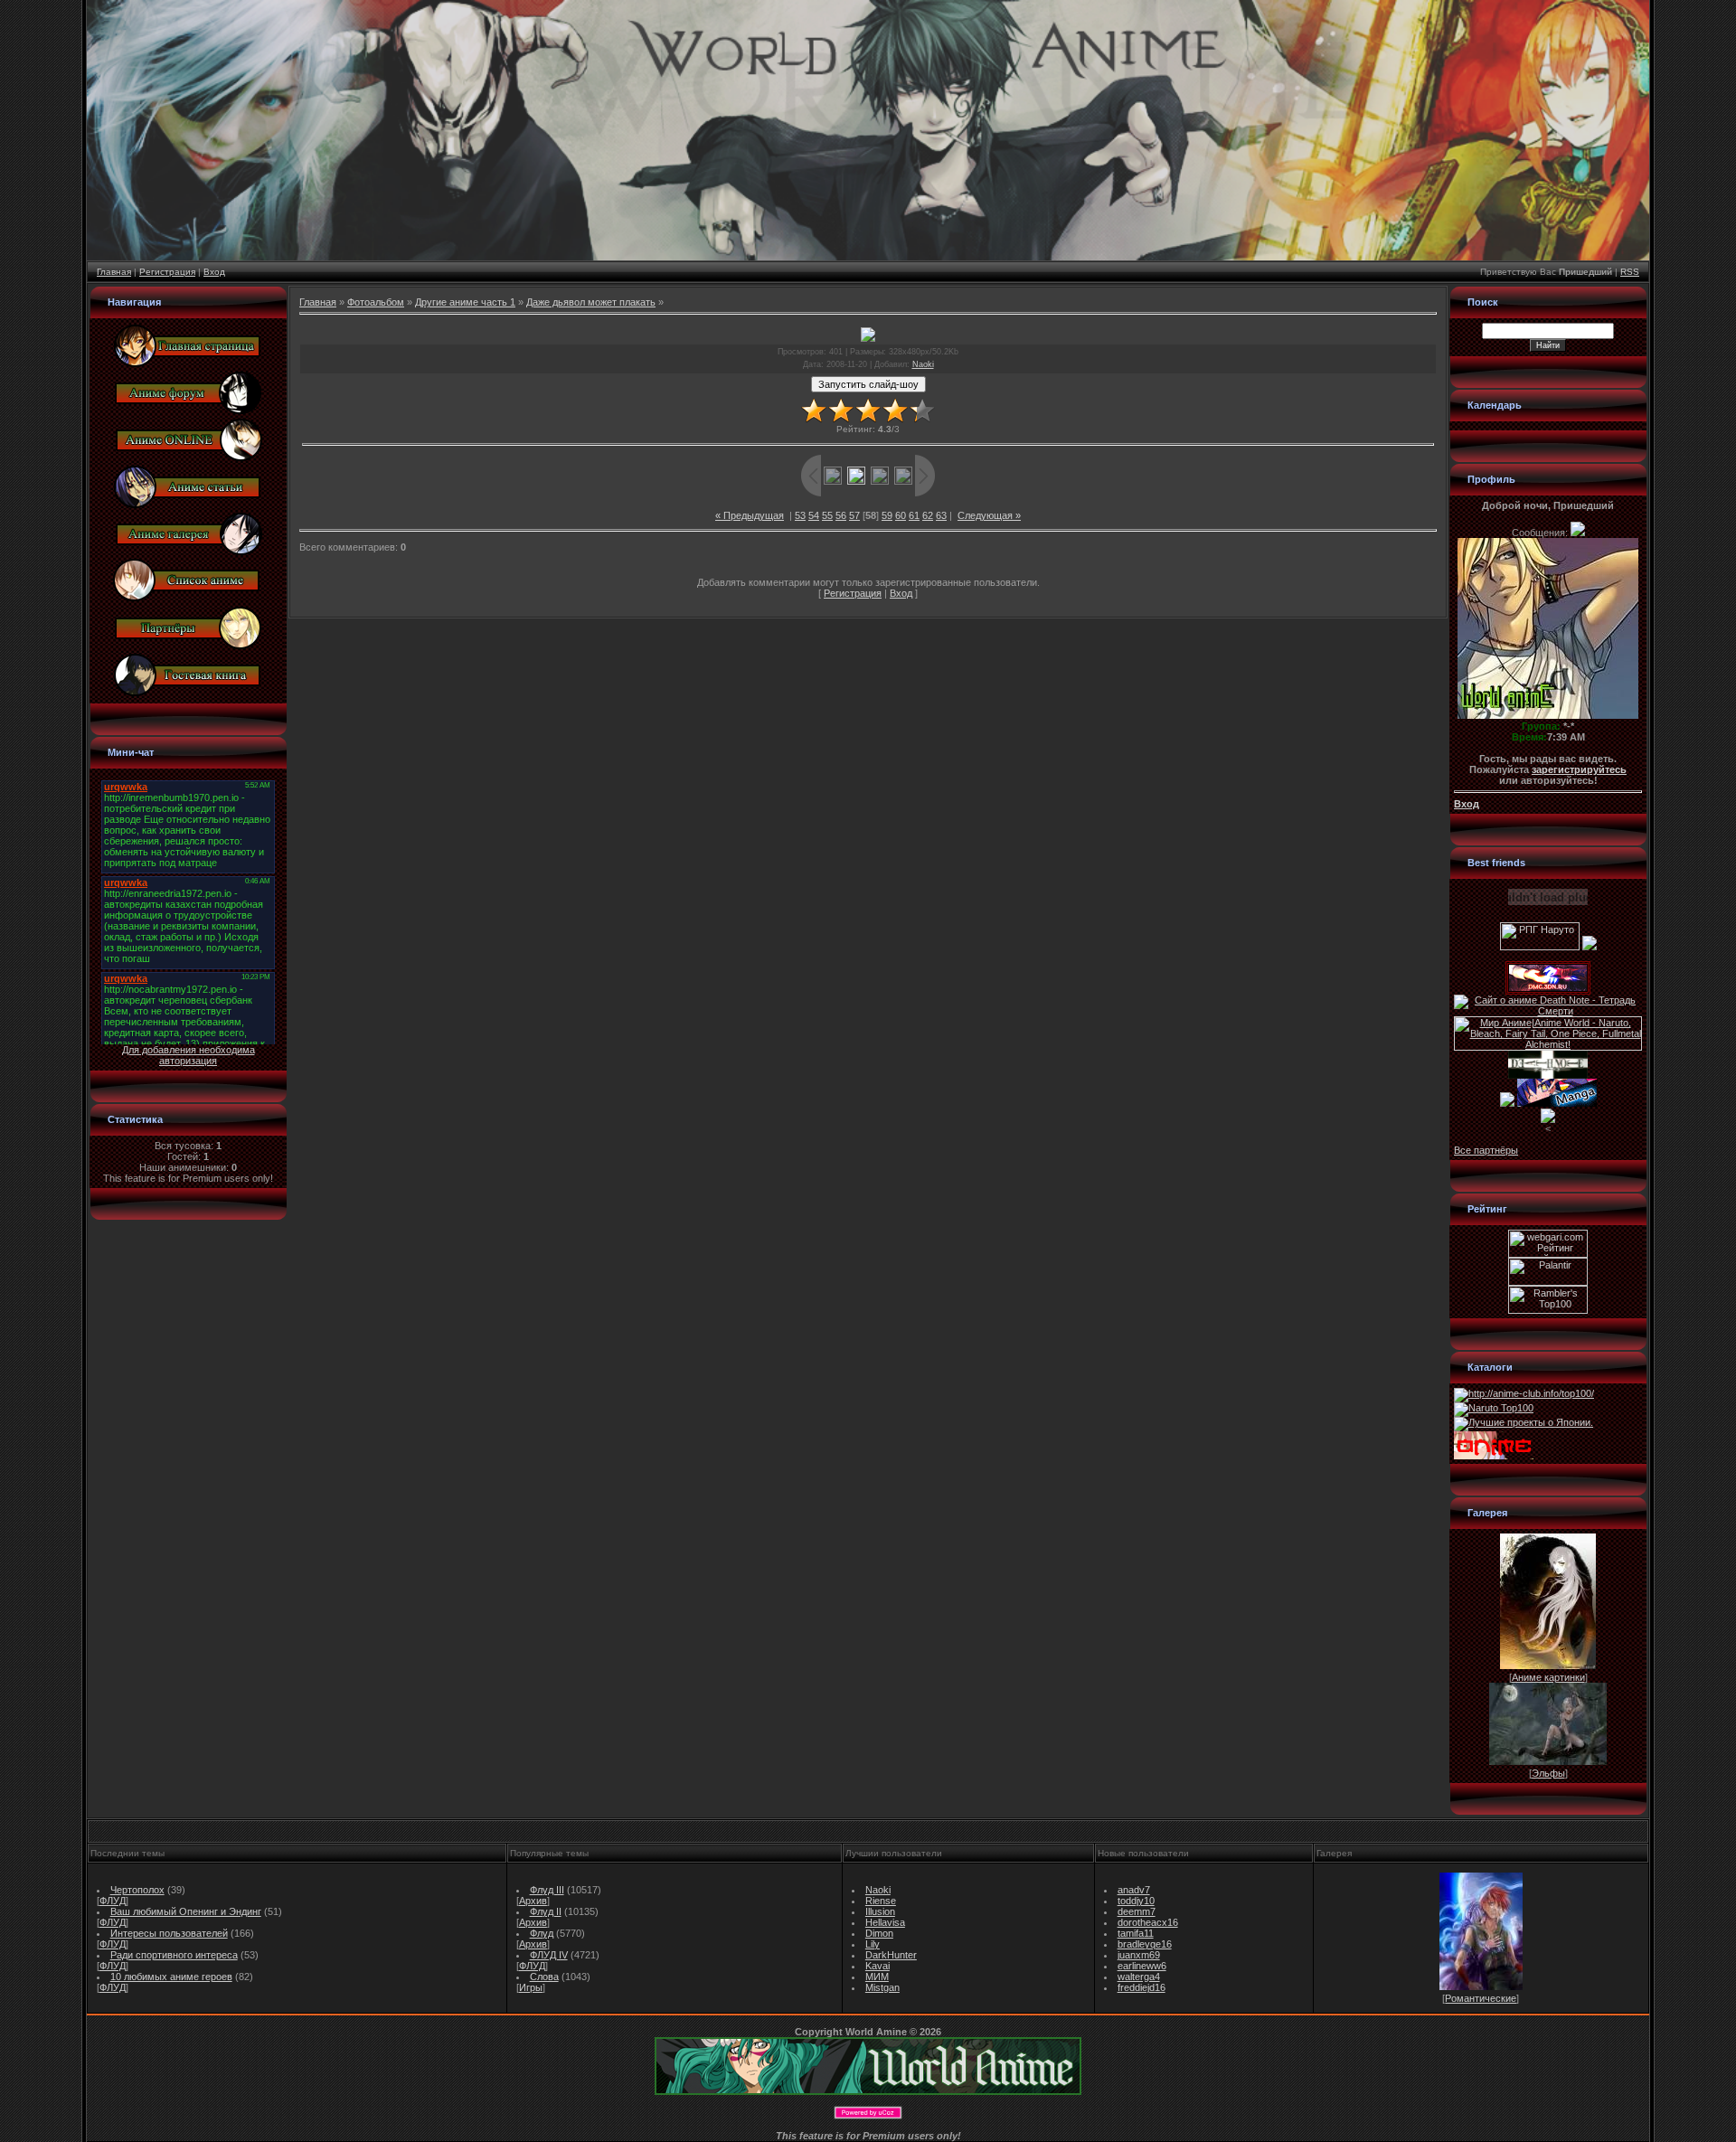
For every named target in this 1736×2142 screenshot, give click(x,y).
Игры (531, 1987)
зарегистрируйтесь (1579, 769)
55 (827, 515)
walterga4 (1139, 1977)
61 (914, 515)
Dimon (879, 1933)
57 (854, 515)
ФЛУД (113, 1901)
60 (901, 515)
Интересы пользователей (169, 1933)
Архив (533, 1901)
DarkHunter (891, 1955)
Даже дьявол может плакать (591, 302)
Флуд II (546, 1911)
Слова (544, 1977)
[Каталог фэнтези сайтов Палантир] (1548, 1282)
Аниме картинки (1548, 1677)
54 (814, 515)
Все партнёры (1486, 1150)
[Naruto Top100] (1494, 1408)
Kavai (877, 1966)
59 (887, 515)
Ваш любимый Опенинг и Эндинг (186, 1911)
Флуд (542, 1933)
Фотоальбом (376, 302)
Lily (873, 1944)
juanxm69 (1139, 1955)
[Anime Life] (1507, 1103)
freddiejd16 (1142, 1987)
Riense (881, 1901)
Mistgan (882, 1987)
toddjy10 (1136, 1901)
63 (941, 515)
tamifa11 (1136, 1933)
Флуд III (547, 1890)
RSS (1630, 272)
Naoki (923, 364)
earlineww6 (1142, 1966)
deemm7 (1137, 1911)
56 (841, 515)
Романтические (1481, 1998)
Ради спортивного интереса (174, 1955)
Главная (114, 272)
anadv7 (1134, 1890)
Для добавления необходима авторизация (189, 1055)
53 (800, 515)
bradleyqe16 (1145, 1944)
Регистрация (167, 272)
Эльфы (1548, 1773)
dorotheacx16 (1148, 1922)
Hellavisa (885, 1922)
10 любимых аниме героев (171, 1977)
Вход (214, 272)
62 (928, 515)
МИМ (877, 1977)
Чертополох (137, 1890)
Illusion (880, 1911)
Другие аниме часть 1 (465, 302)
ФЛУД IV (549, 1955)
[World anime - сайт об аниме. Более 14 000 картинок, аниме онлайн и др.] (868, 2091)
